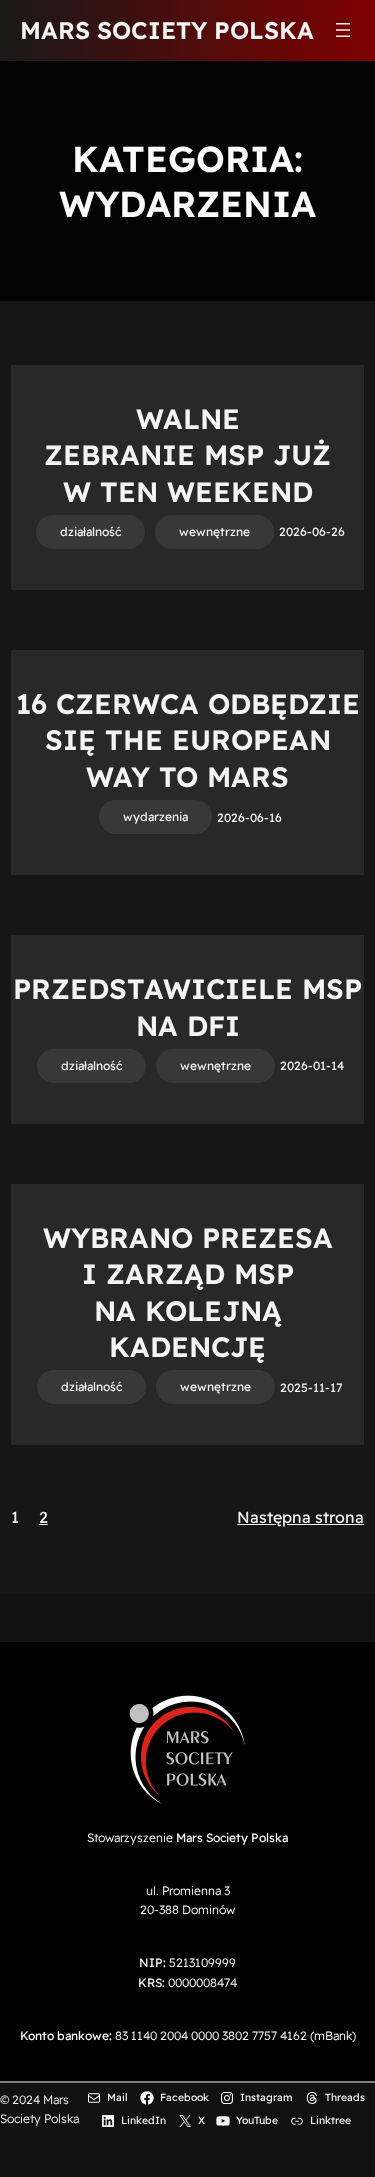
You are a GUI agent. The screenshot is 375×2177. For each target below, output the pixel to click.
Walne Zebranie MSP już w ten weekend (187, 455)
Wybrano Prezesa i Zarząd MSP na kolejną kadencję (188, 1292)
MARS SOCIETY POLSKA (167, 30)
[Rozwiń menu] (343, 30)
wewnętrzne (214, 531)
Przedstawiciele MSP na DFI (187, 1006)
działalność (90, 531)
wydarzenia (155, 816)
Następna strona (300, 1517)
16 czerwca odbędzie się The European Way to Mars (188, 740)
